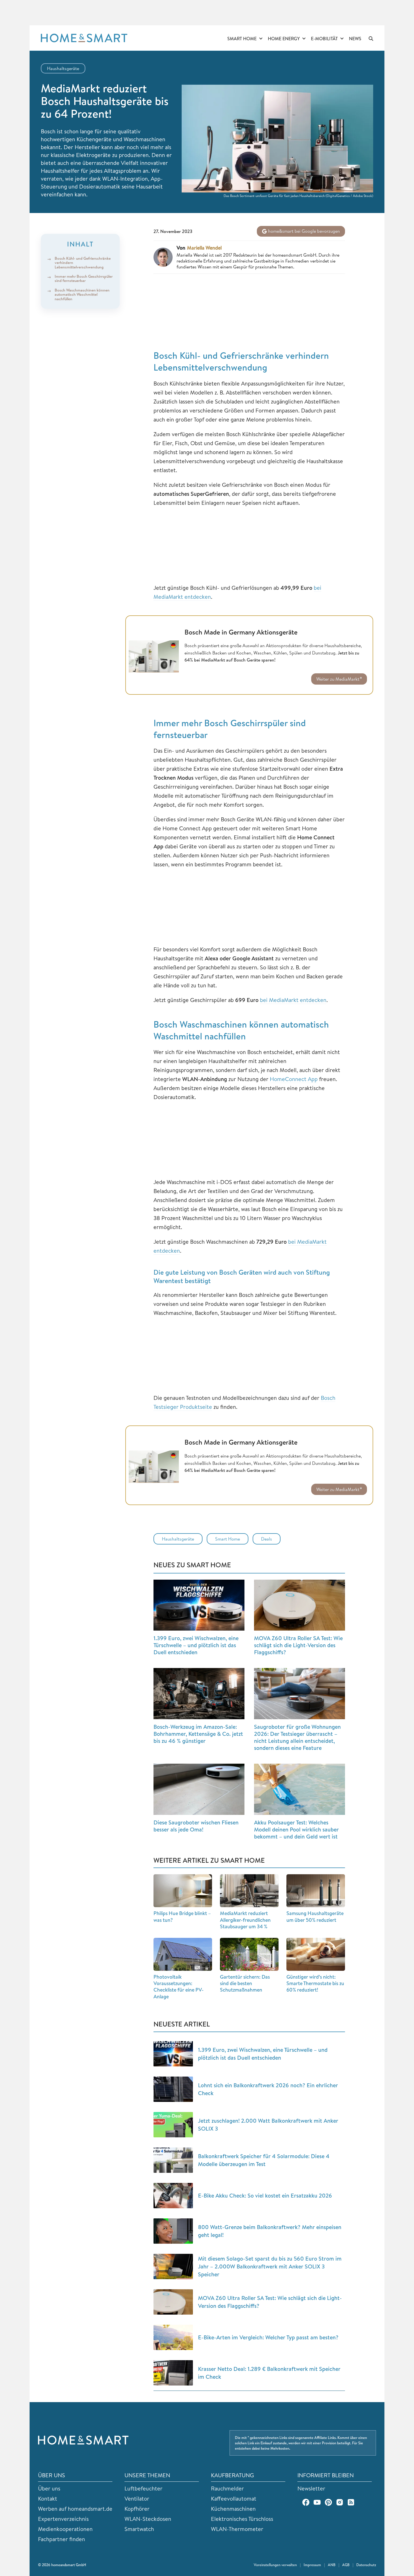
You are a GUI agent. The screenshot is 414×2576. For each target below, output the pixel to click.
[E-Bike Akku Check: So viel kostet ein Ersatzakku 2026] (173, 2196)
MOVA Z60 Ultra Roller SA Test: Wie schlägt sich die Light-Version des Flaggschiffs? (298, 1645)
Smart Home (242, 39)
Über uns (49, 2488)
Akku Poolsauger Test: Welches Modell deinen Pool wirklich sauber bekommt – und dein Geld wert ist (296, 1829)
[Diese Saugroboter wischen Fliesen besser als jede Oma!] (199, 1789)
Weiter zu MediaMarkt (338, 679)
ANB (332, 2565)
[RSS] (351, 2502)
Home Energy (284, 39)
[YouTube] (317, 2502)
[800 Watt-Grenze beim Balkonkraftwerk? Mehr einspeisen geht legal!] (173, 2231)
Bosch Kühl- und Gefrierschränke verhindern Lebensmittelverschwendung (83, 263)
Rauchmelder (227, 2488)
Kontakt (48, 2498)
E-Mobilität (324, 39)
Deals (267, 1539)
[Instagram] (340, 2502)
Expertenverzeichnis (63, 2519)
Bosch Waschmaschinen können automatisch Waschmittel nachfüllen (82, 294)
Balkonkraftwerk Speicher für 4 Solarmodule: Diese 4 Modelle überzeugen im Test (264, 2160)
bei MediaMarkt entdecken (293, 1000)
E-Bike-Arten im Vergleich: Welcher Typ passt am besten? (268, 2337)
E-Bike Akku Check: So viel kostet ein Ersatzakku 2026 (265, 2195)
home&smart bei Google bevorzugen (303, 231)
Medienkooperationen (65, 2529)
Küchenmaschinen (233, 2509)
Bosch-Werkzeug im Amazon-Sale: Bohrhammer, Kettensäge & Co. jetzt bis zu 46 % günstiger (198, 1734)
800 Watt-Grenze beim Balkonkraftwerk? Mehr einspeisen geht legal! (270, 2231)
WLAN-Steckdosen (148, 2519)
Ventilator (137, 2498)
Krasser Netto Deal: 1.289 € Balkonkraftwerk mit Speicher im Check (269, 2373)
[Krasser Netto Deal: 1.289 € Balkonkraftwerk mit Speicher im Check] (173, 2373)
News (355, 39)
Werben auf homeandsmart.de (75, 2509)
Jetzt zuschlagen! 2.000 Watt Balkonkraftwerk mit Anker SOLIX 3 (268, 2125)
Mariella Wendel (204, 248)
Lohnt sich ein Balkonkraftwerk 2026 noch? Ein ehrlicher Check (268, 2089)
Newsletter (311, 2488)
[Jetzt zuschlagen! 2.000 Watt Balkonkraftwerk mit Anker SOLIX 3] (173, 2125)
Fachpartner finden (62, 2539)
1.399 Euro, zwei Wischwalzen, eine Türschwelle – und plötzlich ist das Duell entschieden (196, 1645)
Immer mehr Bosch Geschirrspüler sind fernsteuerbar (84, 278)
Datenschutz (366, 2565)
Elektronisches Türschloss (242, 2519)
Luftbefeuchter (143, 2488)
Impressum (312, 2565)
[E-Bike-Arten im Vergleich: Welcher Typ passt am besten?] (173, 2337)
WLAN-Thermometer (237, 2529)
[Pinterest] (328, 2502)
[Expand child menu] (261, 39)
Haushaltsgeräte (63, 68)
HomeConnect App (294, 1079)
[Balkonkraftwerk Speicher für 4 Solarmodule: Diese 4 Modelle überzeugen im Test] (173, 2160)
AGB (346, 2565)
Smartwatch (139, 2529)
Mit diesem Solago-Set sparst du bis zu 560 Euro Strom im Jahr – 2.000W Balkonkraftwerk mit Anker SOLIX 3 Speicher (270, 2266)
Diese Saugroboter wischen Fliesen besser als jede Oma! (196, 1826)
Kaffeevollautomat (234, 2498)
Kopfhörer (137, 2509)
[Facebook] (306, 2502)
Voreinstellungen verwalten (275, 2565)
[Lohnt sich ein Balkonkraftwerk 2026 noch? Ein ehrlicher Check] (173, 2089)
